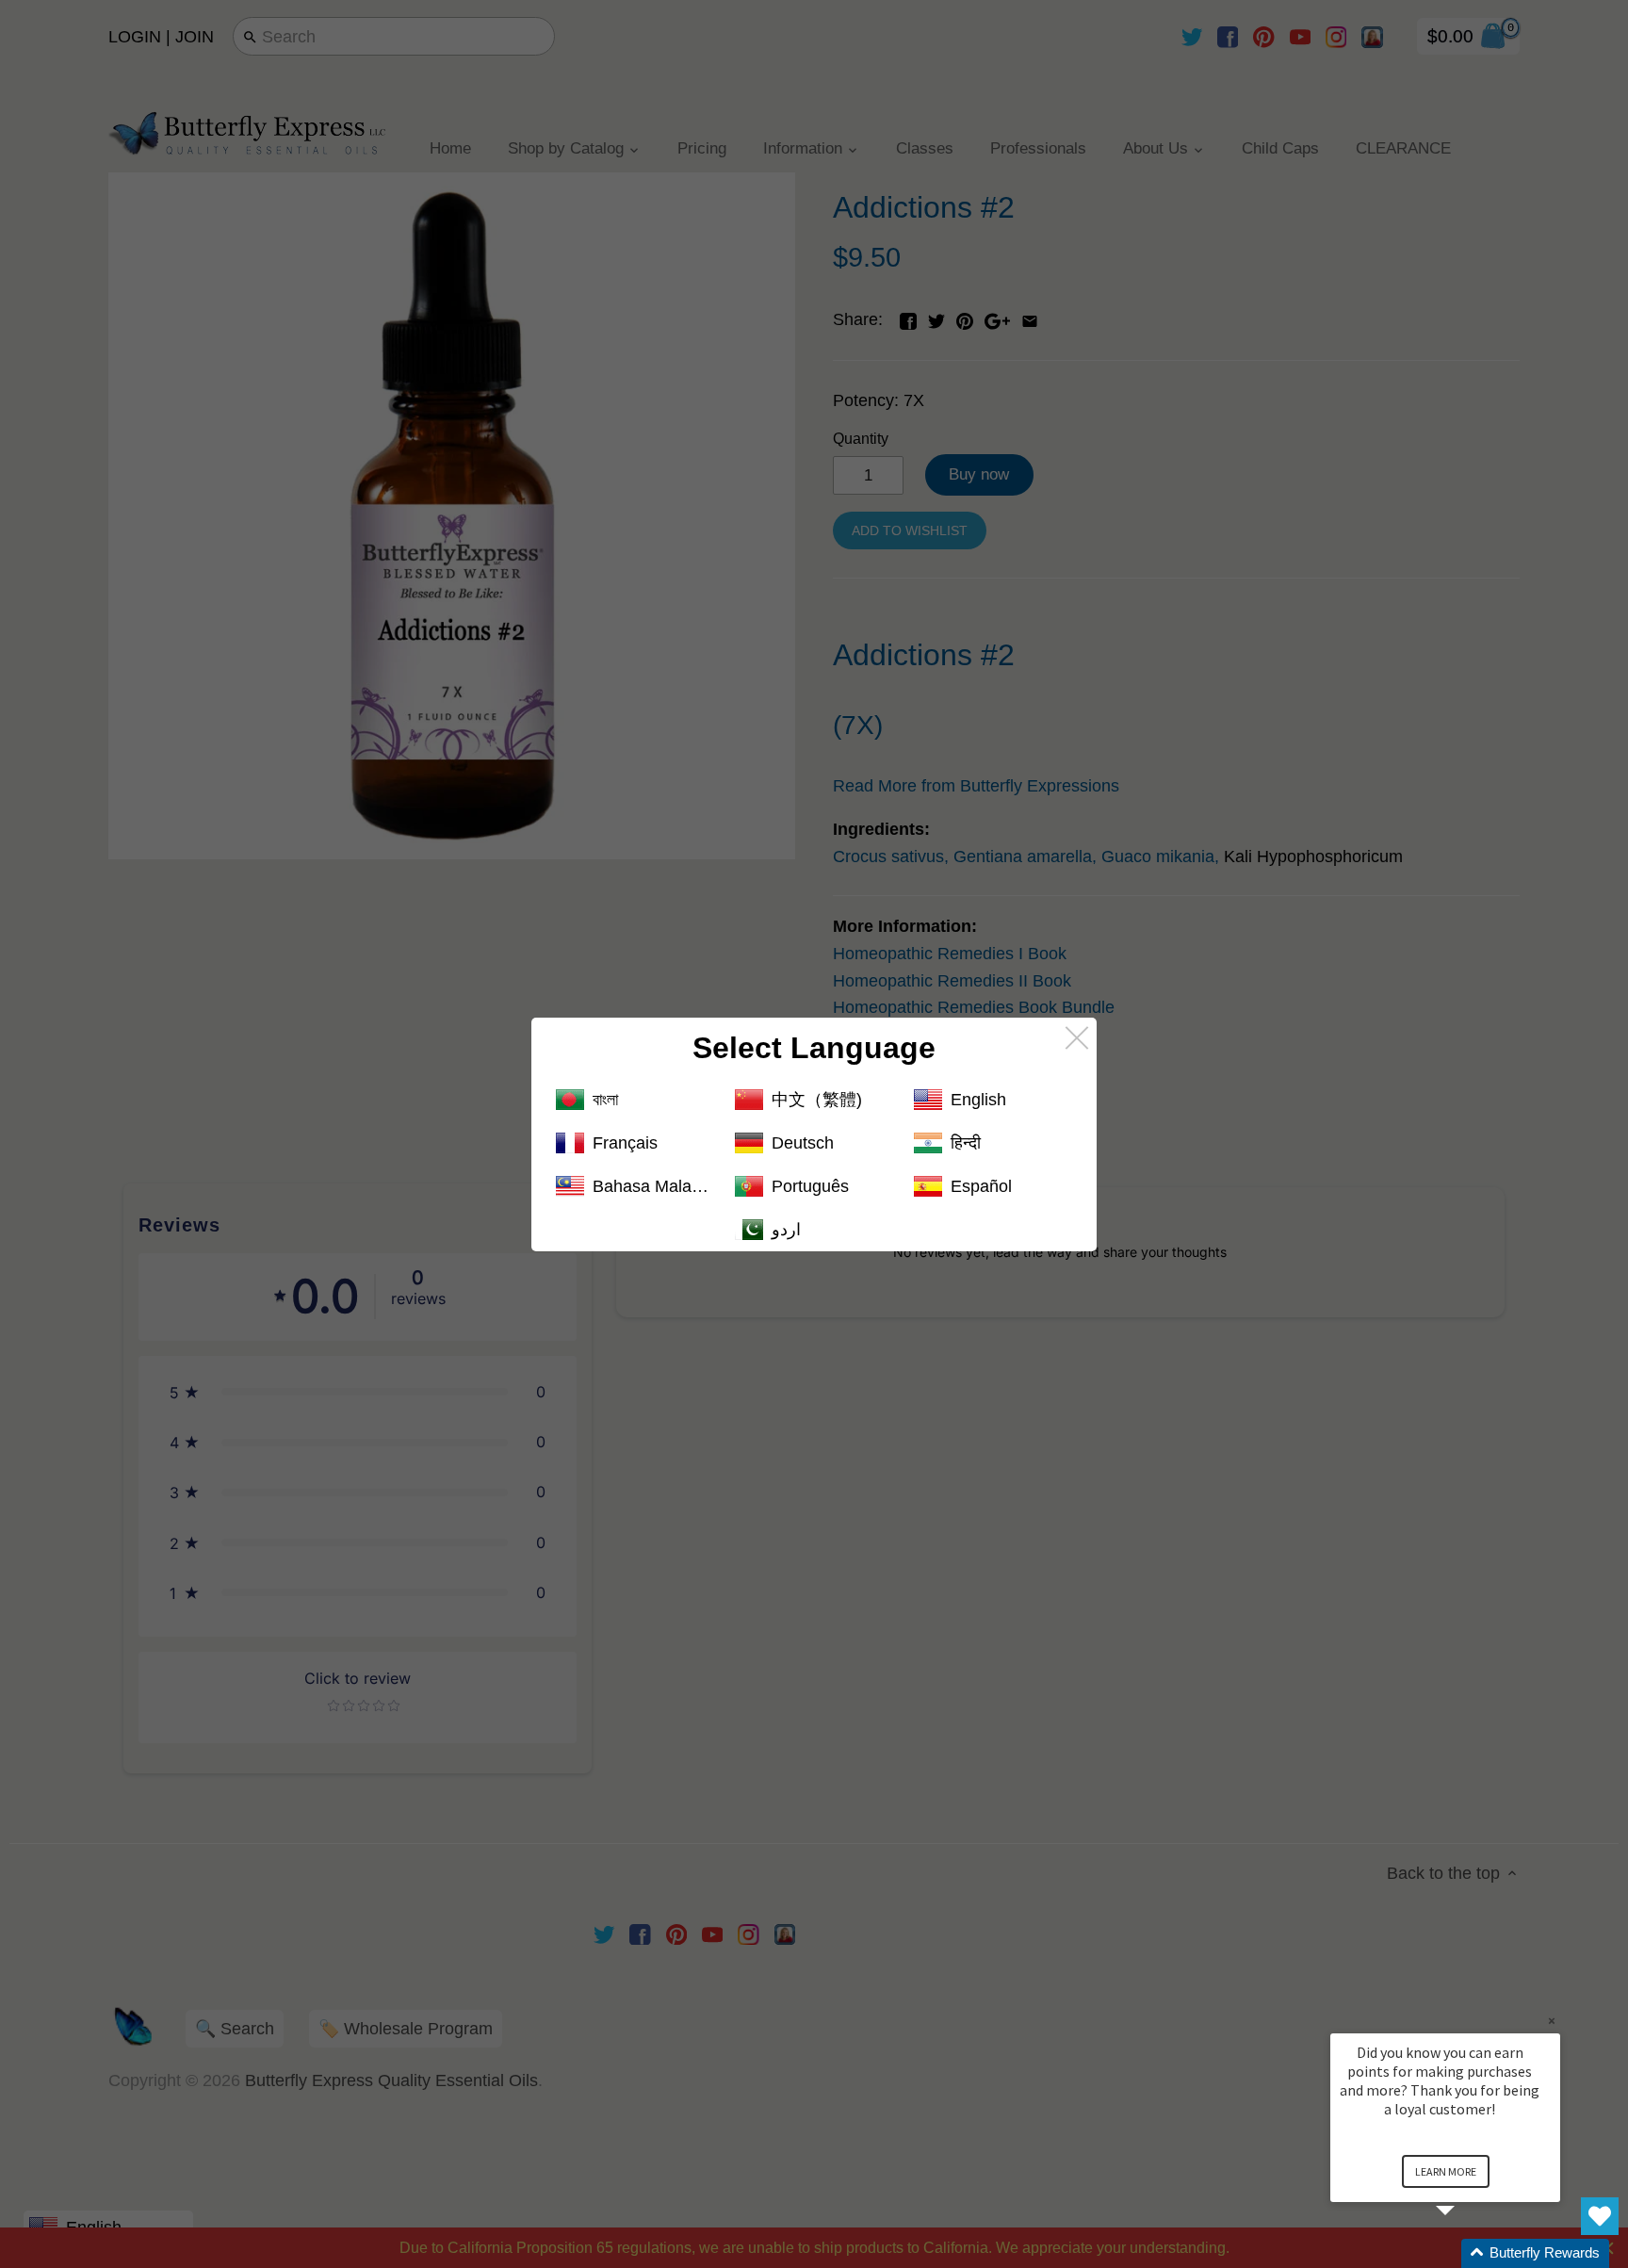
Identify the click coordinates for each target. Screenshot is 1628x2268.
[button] (1468, 2253)
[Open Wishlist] (1600, 2216)
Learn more (1446, 2171)
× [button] (1552, 2021)
